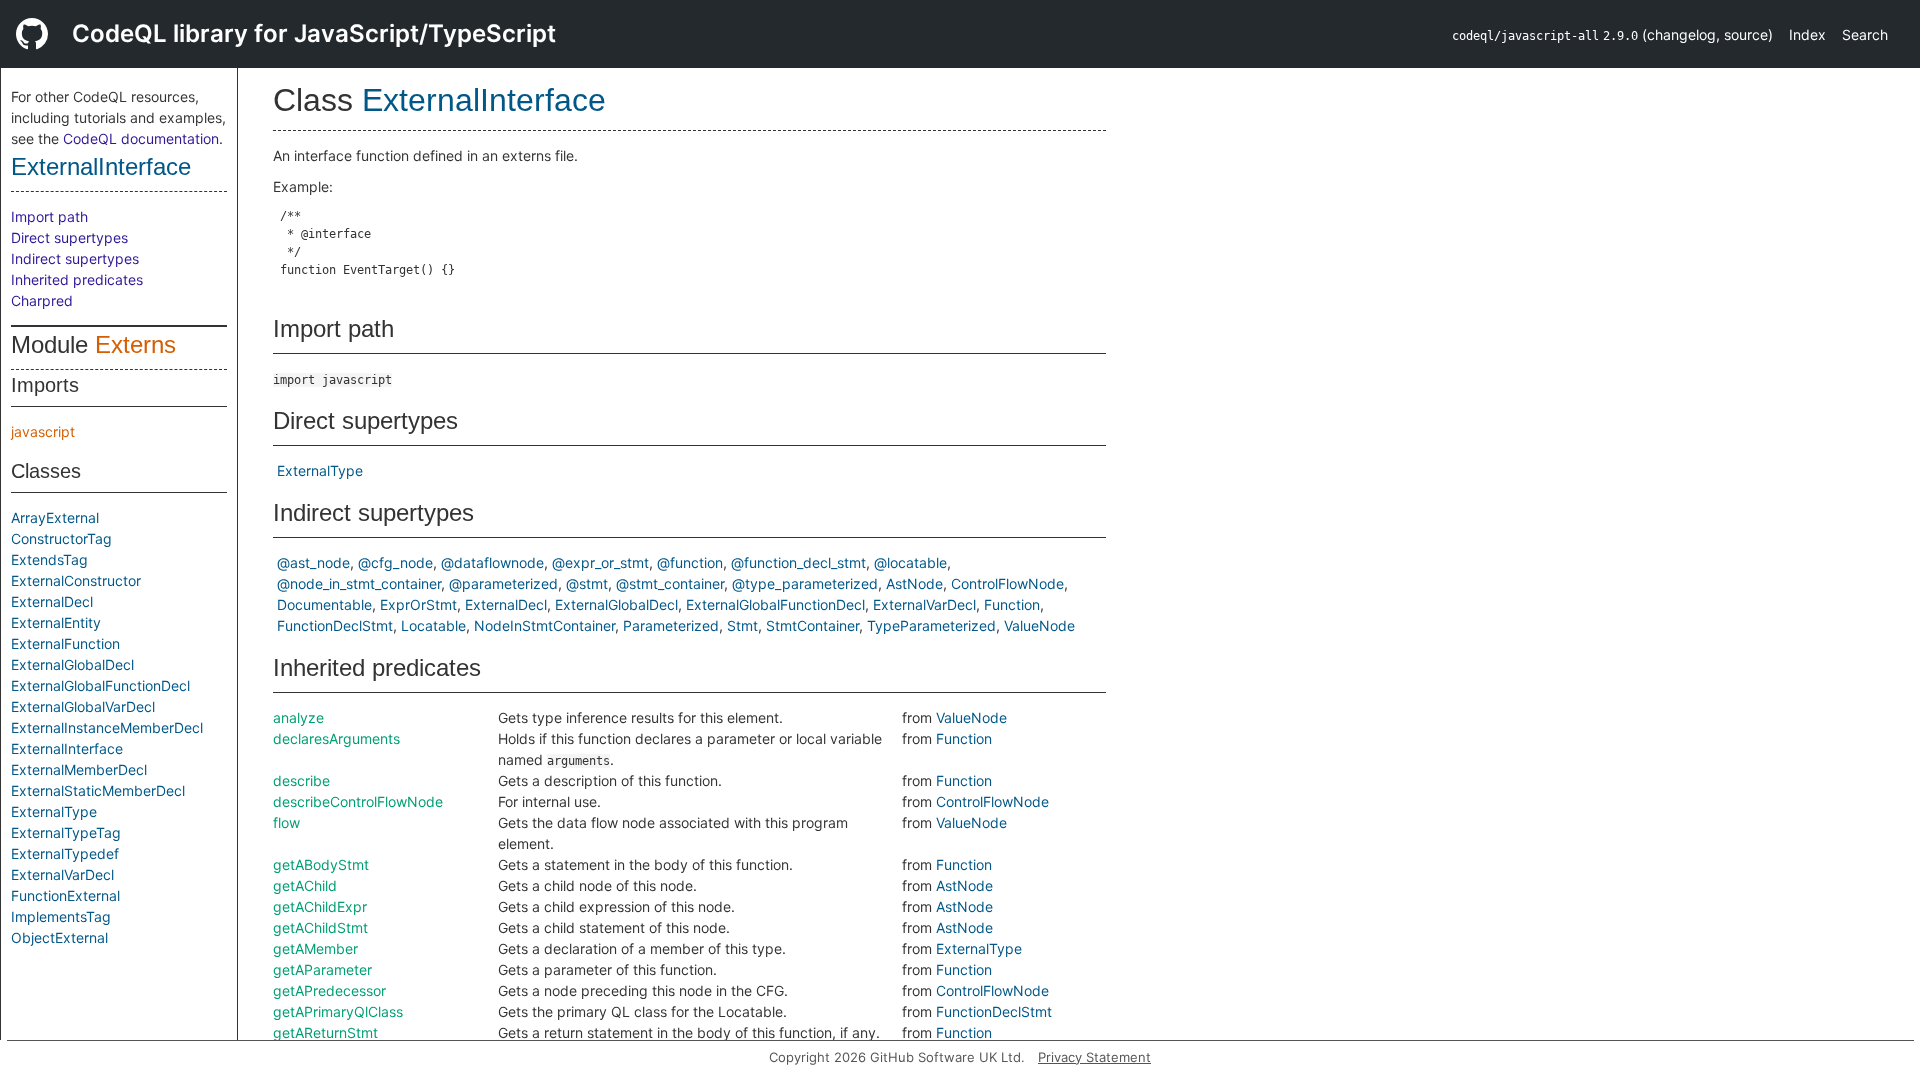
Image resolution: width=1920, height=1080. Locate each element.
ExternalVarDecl (62, 874)
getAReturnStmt (325, 1032)
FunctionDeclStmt (335, 625)
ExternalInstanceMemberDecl (107, 727)
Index (1807, 34)
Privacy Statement (1094, 1057)
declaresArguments (336, 738)
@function (690, 562)
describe (301, 780)
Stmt (742, 625)
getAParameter (322, 969)
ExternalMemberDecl (79, 769)
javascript (43, 431)
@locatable (910, 562)
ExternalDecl (52, 601)
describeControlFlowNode (358, 801)
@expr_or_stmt (600, 562)
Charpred (42, 300)
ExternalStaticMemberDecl (98, 790)
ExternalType (54, 811)
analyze (298, 717)
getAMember (315, 948)
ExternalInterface (101, 166)
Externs (135, 344)
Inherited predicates (77, 279)
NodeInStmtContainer (544, 625)
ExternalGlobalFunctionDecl (100, 685)
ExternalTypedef (65, 853)
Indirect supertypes (75, 258)
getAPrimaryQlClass (338, 1011)
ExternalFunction (65, 643)
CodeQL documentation (141, 138)
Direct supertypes (69, 237)
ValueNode (1039, 625)
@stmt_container (670, 583)
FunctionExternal (65, 895)
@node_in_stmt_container (359, 583)
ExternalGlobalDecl (72, 664)
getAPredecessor (329, 990)
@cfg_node (395, 562)
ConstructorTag (61, 538)
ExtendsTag (49, 559)
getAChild (305, 885)
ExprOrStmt (418, 604)
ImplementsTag (61, 916)
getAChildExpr (320, 906)
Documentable (324, 604)
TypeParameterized (931, 625)
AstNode (914, 583)
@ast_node (313, 562)
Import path (49, 216)
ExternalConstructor (76, 580)
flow (286, 822)
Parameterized (671, 625)
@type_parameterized (805, 583)
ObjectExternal (59, 937)
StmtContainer (812, 625)
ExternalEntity (56, 622)
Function (1012, 604)
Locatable (433, 625)
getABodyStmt (321, 864)
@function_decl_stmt (798, 562)
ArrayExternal (55, 517)
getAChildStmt (320, 927)
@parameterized (503, 583)
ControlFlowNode (1007, 583)
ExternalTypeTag (66, 832)
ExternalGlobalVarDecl (83, 706)
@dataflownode (492, 562)
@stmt (587, 583)
